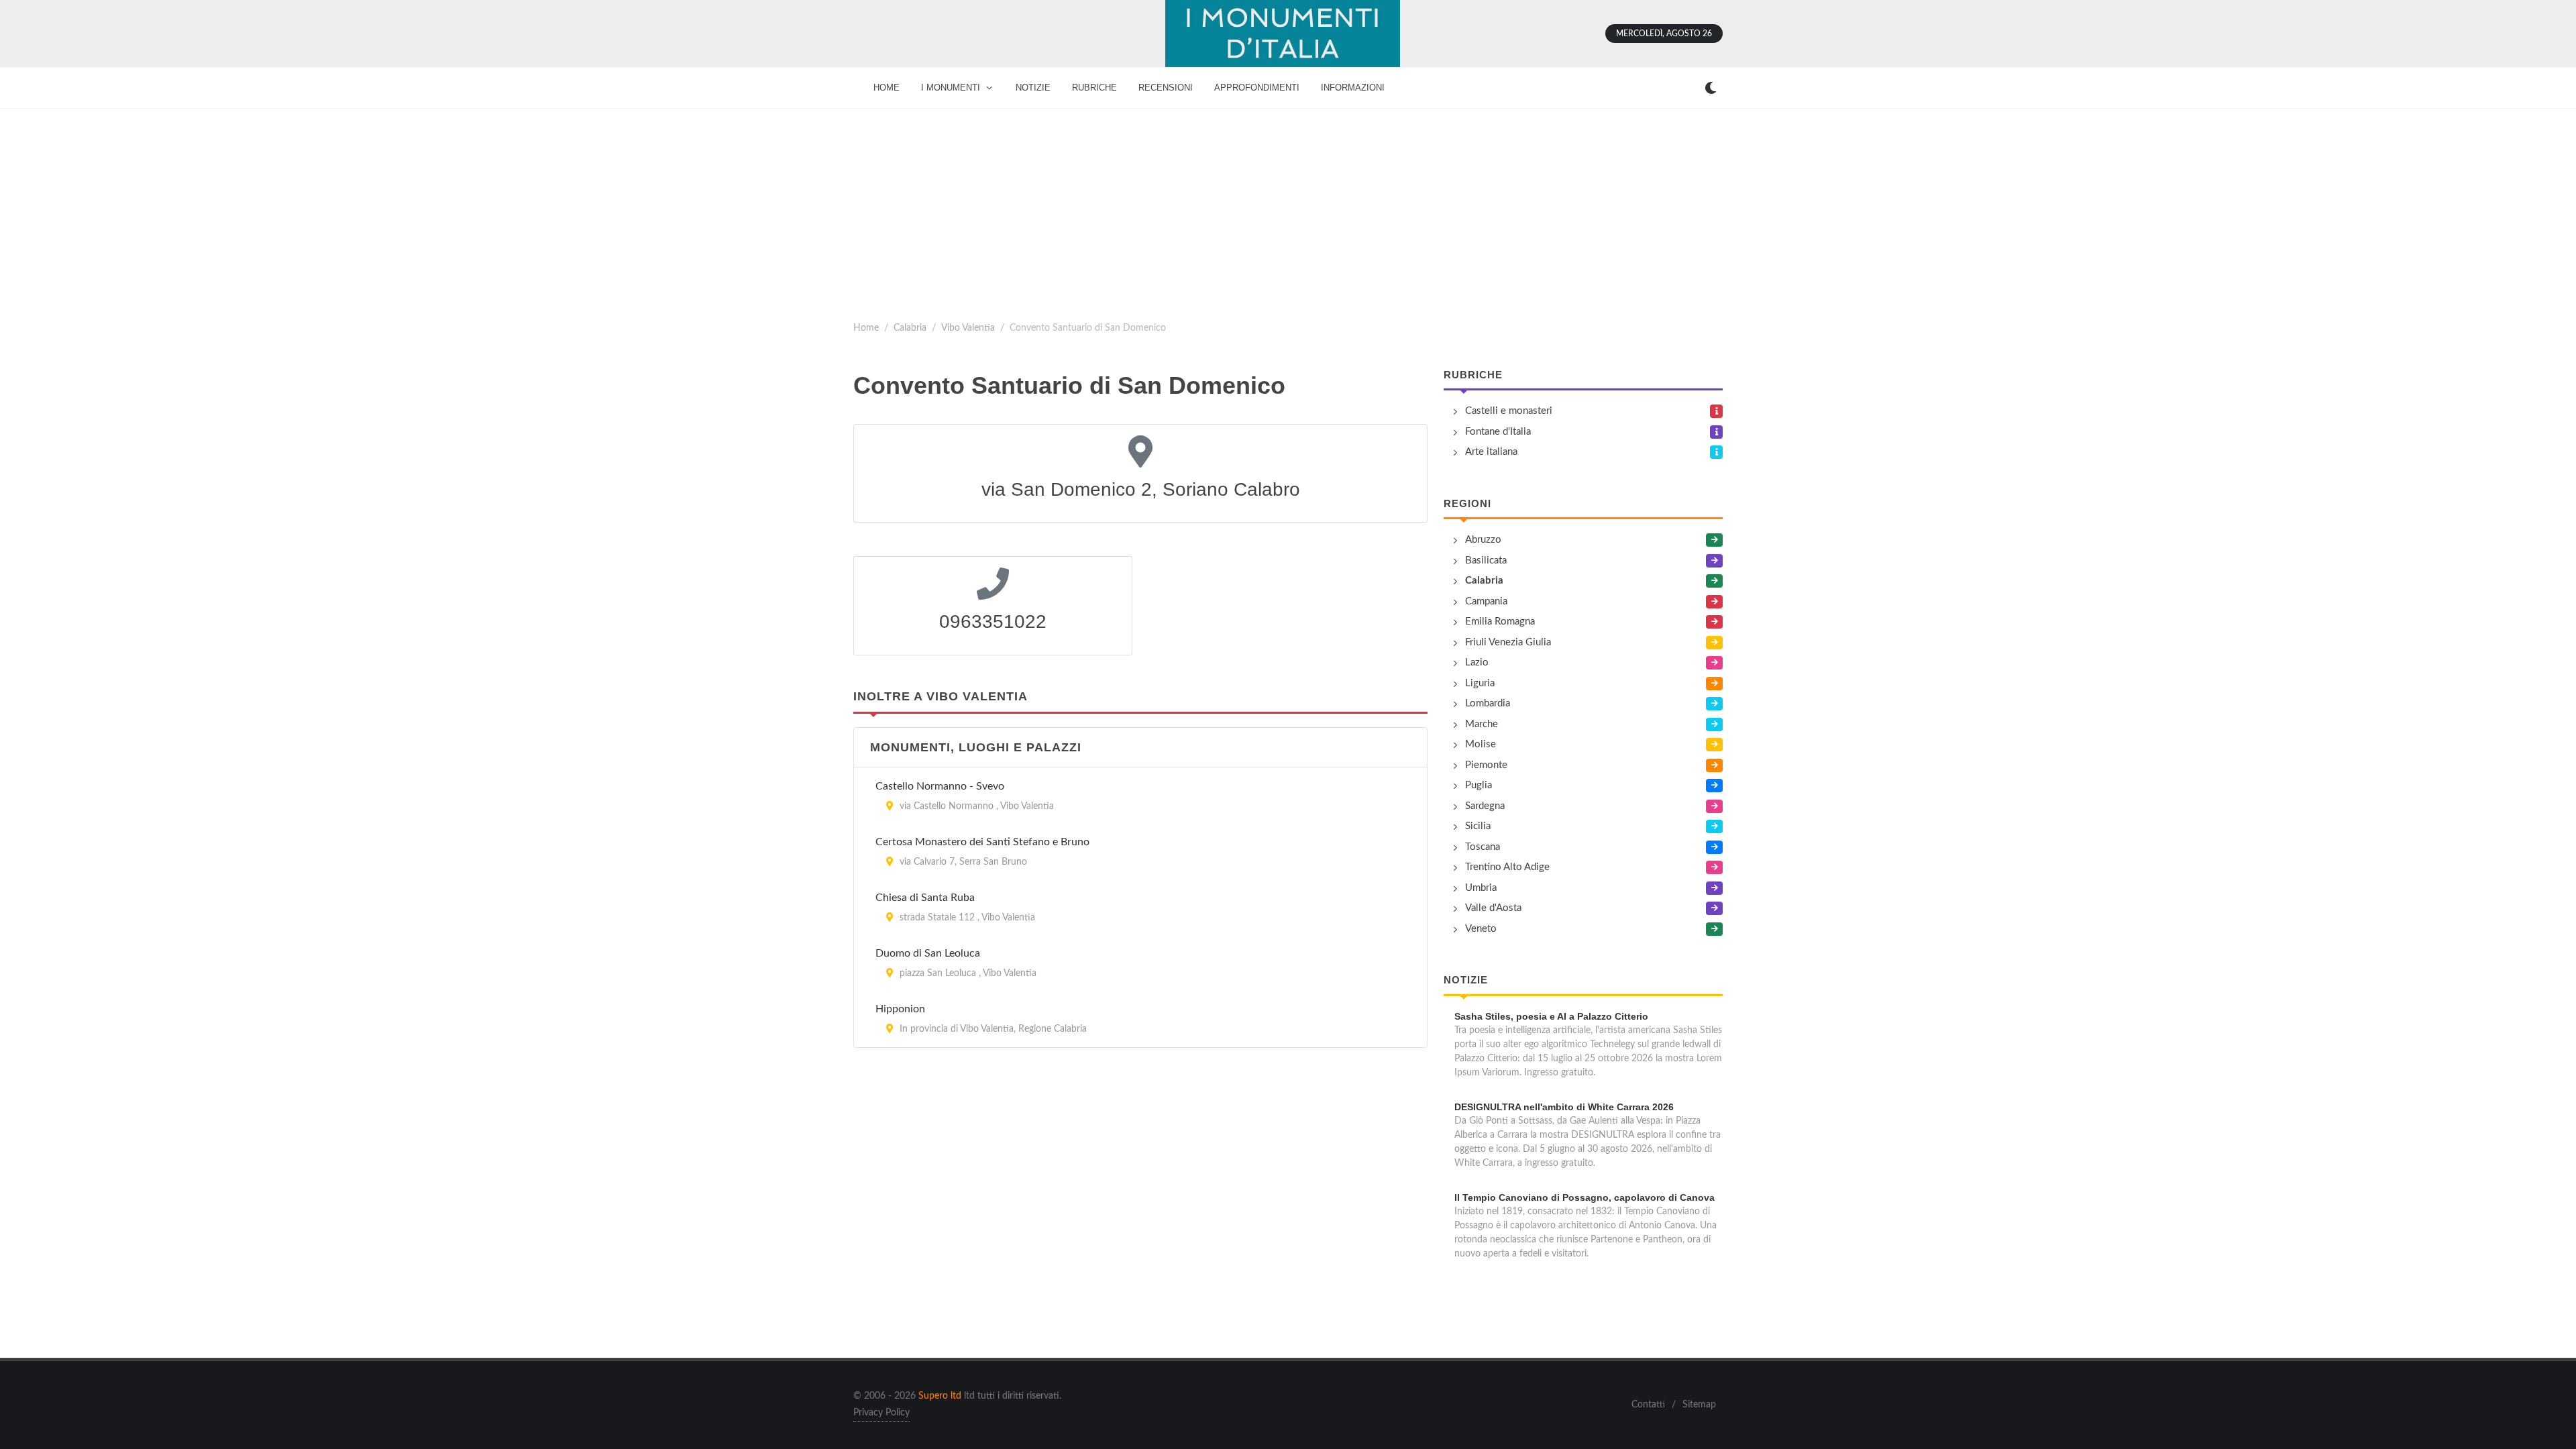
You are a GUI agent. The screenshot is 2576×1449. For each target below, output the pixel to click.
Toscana (1483, 847)
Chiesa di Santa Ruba (925, 898)
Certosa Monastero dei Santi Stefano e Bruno (982, 842)
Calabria (910, 328)
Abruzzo (1483, 540)
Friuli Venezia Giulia (1508, 642)
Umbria (1481, 888)
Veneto (1481, 929)
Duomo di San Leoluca (928, 953)
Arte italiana (1491, 452)
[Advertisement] (1288, 209)
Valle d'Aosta (1493, 908)
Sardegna (1485, 806)
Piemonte (1486, 765)
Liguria (1480, 683)
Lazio (1477, 662)
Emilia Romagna (1500, 622)
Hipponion (900, 1009)
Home (866, 328)
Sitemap (1699, 1405)
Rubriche (1473, 375)
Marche (1482, 724)
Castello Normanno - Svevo (940, 786)
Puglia (1479, 785)
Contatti (1648, 1405)
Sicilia (1478, 826)
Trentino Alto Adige (1507, 867)
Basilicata (1486, 560)
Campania (1486, 601)
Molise (1481, 744)
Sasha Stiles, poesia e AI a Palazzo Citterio (1551, 1016)
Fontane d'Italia (1498, 432)
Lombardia (1488, 703)
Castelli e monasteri (1509, 411)
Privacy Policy (881, 1413)
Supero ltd (940, 1396)
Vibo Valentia (968, 328)
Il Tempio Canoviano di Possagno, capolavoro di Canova (1585, 1197)
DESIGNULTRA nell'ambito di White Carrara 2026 (1564, 1107)
